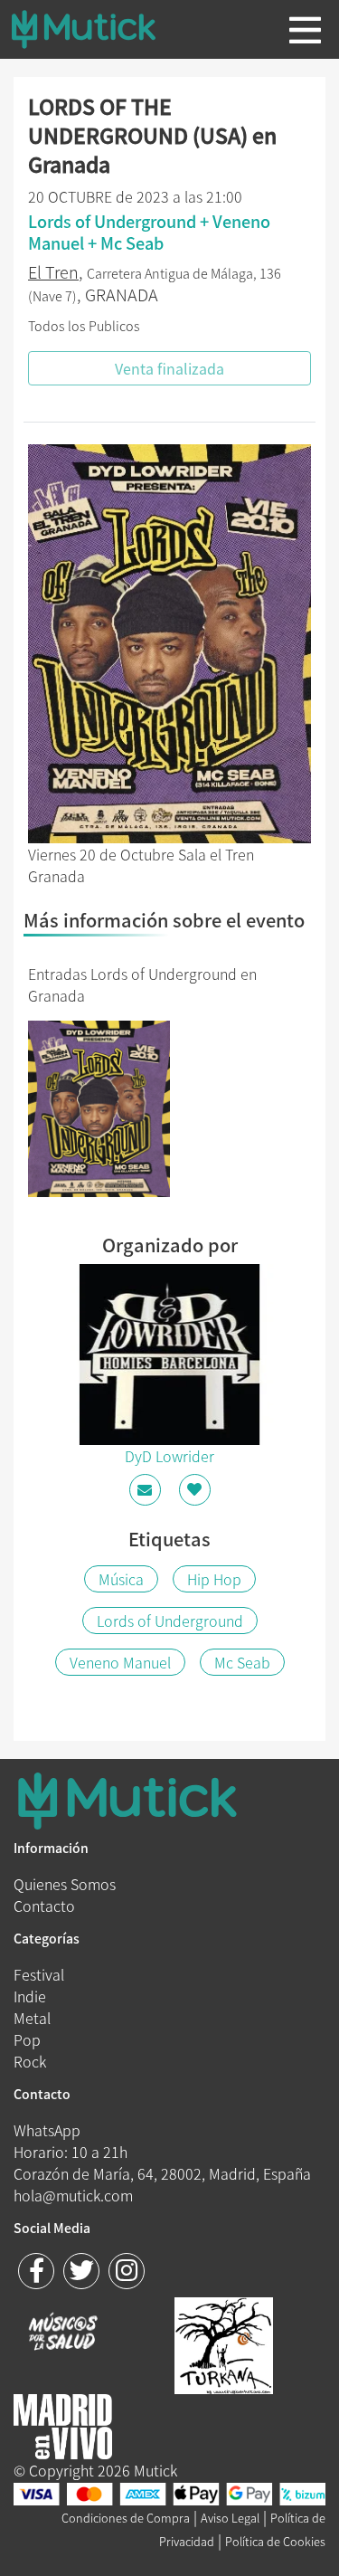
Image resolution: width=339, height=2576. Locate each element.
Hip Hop (214, 1579)
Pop (27, 2039)
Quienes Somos (65, 1884)
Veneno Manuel (120, 1662)
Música (121, 1579)
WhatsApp (47, 2130)
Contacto (44, 1906)
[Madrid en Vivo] (224, 2343)
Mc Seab (242, 1662)
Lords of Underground (170, 1621)
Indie (30, 1996)
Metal (32, 2018)
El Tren (53, 272)
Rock (30, 2061)
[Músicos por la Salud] (63, 2334)
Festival (39, 1974)
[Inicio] (98, 29)
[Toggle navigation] (305, 30)
